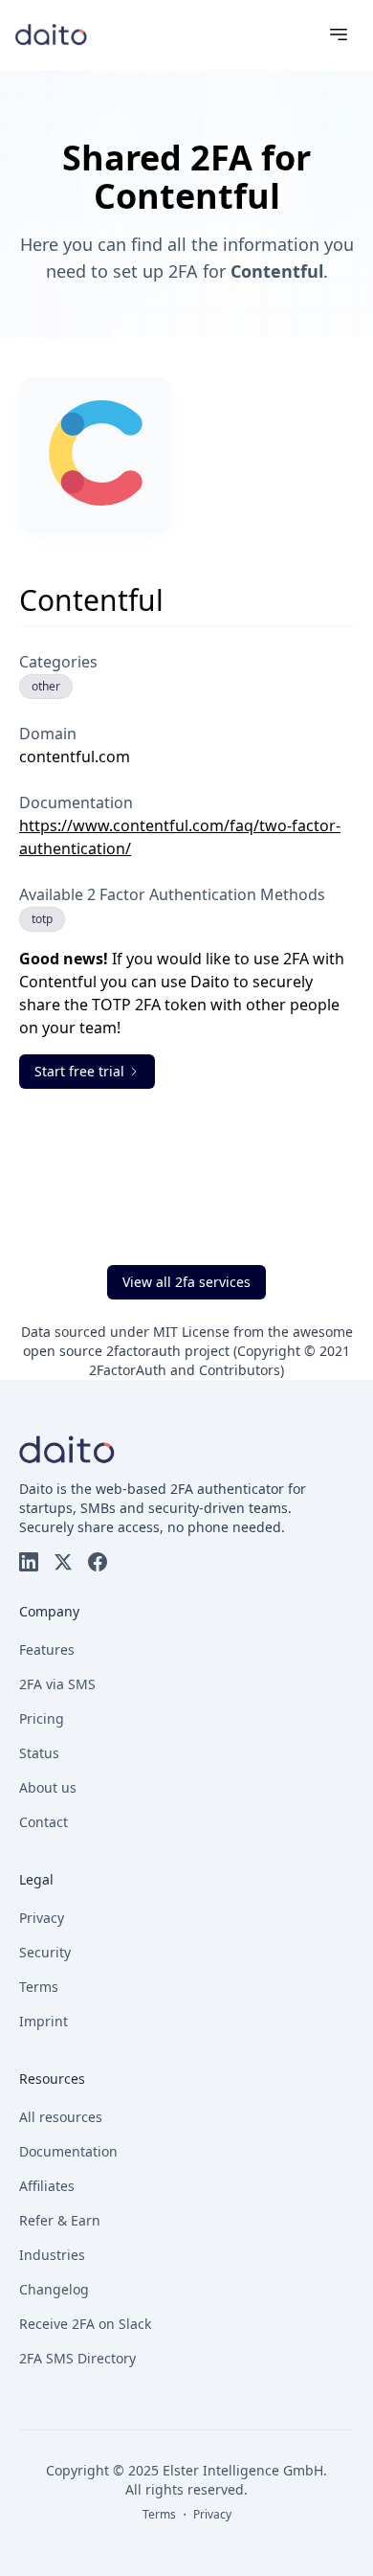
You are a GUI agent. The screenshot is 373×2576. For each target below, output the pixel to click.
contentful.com (75, 757)
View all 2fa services (186, 1282)
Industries (52, 2255)
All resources (61, 2117)
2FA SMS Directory (77, 2358)
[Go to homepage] (51, 34)
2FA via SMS (57, 1684)
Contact (44, 1822)
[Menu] (339, 34)
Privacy (42, 1918)
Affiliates (47, 2186)
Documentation (68, 2151)
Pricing (42, 1718)
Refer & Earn (60, 2220)
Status (39, 1753)
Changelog (54, 2289)
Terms (39, 1987)
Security (45, 1952)
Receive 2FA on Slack (85, 2324)
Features (47, 1650)
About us (48, 1787)
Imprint (44, 2021)
